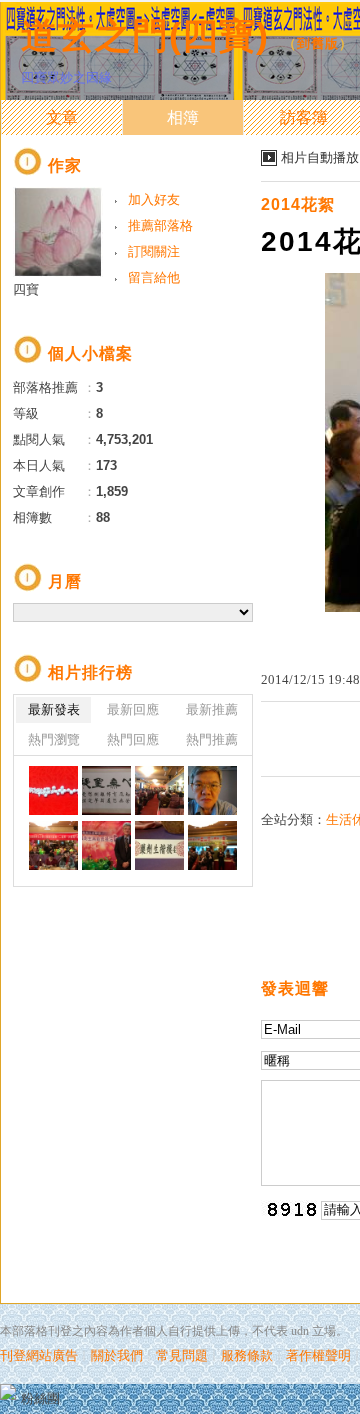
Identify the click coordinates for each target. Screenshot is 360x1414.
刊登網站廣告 (39, 1355)
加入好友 (154, 199)
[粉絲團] (8, 1392)
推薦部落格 (160, 225)
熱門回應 (133, 739)
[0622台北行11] (106, 845)
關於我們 (117, 1355)
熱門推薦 (212, 739)
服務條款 (247, 1355)
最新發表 (54, 709)
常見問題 (182, 1355)
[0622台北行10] (159, 845)
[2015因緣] (159, 790)
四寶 (26, 289)
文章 (62, 117)
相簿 (183, 117)
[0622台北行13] (212, 790)
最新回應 (133, 709)
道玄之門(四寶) (145, 35)
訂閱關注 (154, 251)
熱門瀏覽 (54, 739)
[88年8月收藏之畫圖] (106, 790)
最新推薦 (212, 709)
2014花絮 (298, 204)
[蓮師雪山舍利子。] (53, 790)
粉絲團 (40, 1398)
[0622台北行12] (53, 845)
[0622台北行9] (212, 845)
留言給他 (154, 277)
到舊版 (318, 43)
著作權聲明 (318, 1355)
